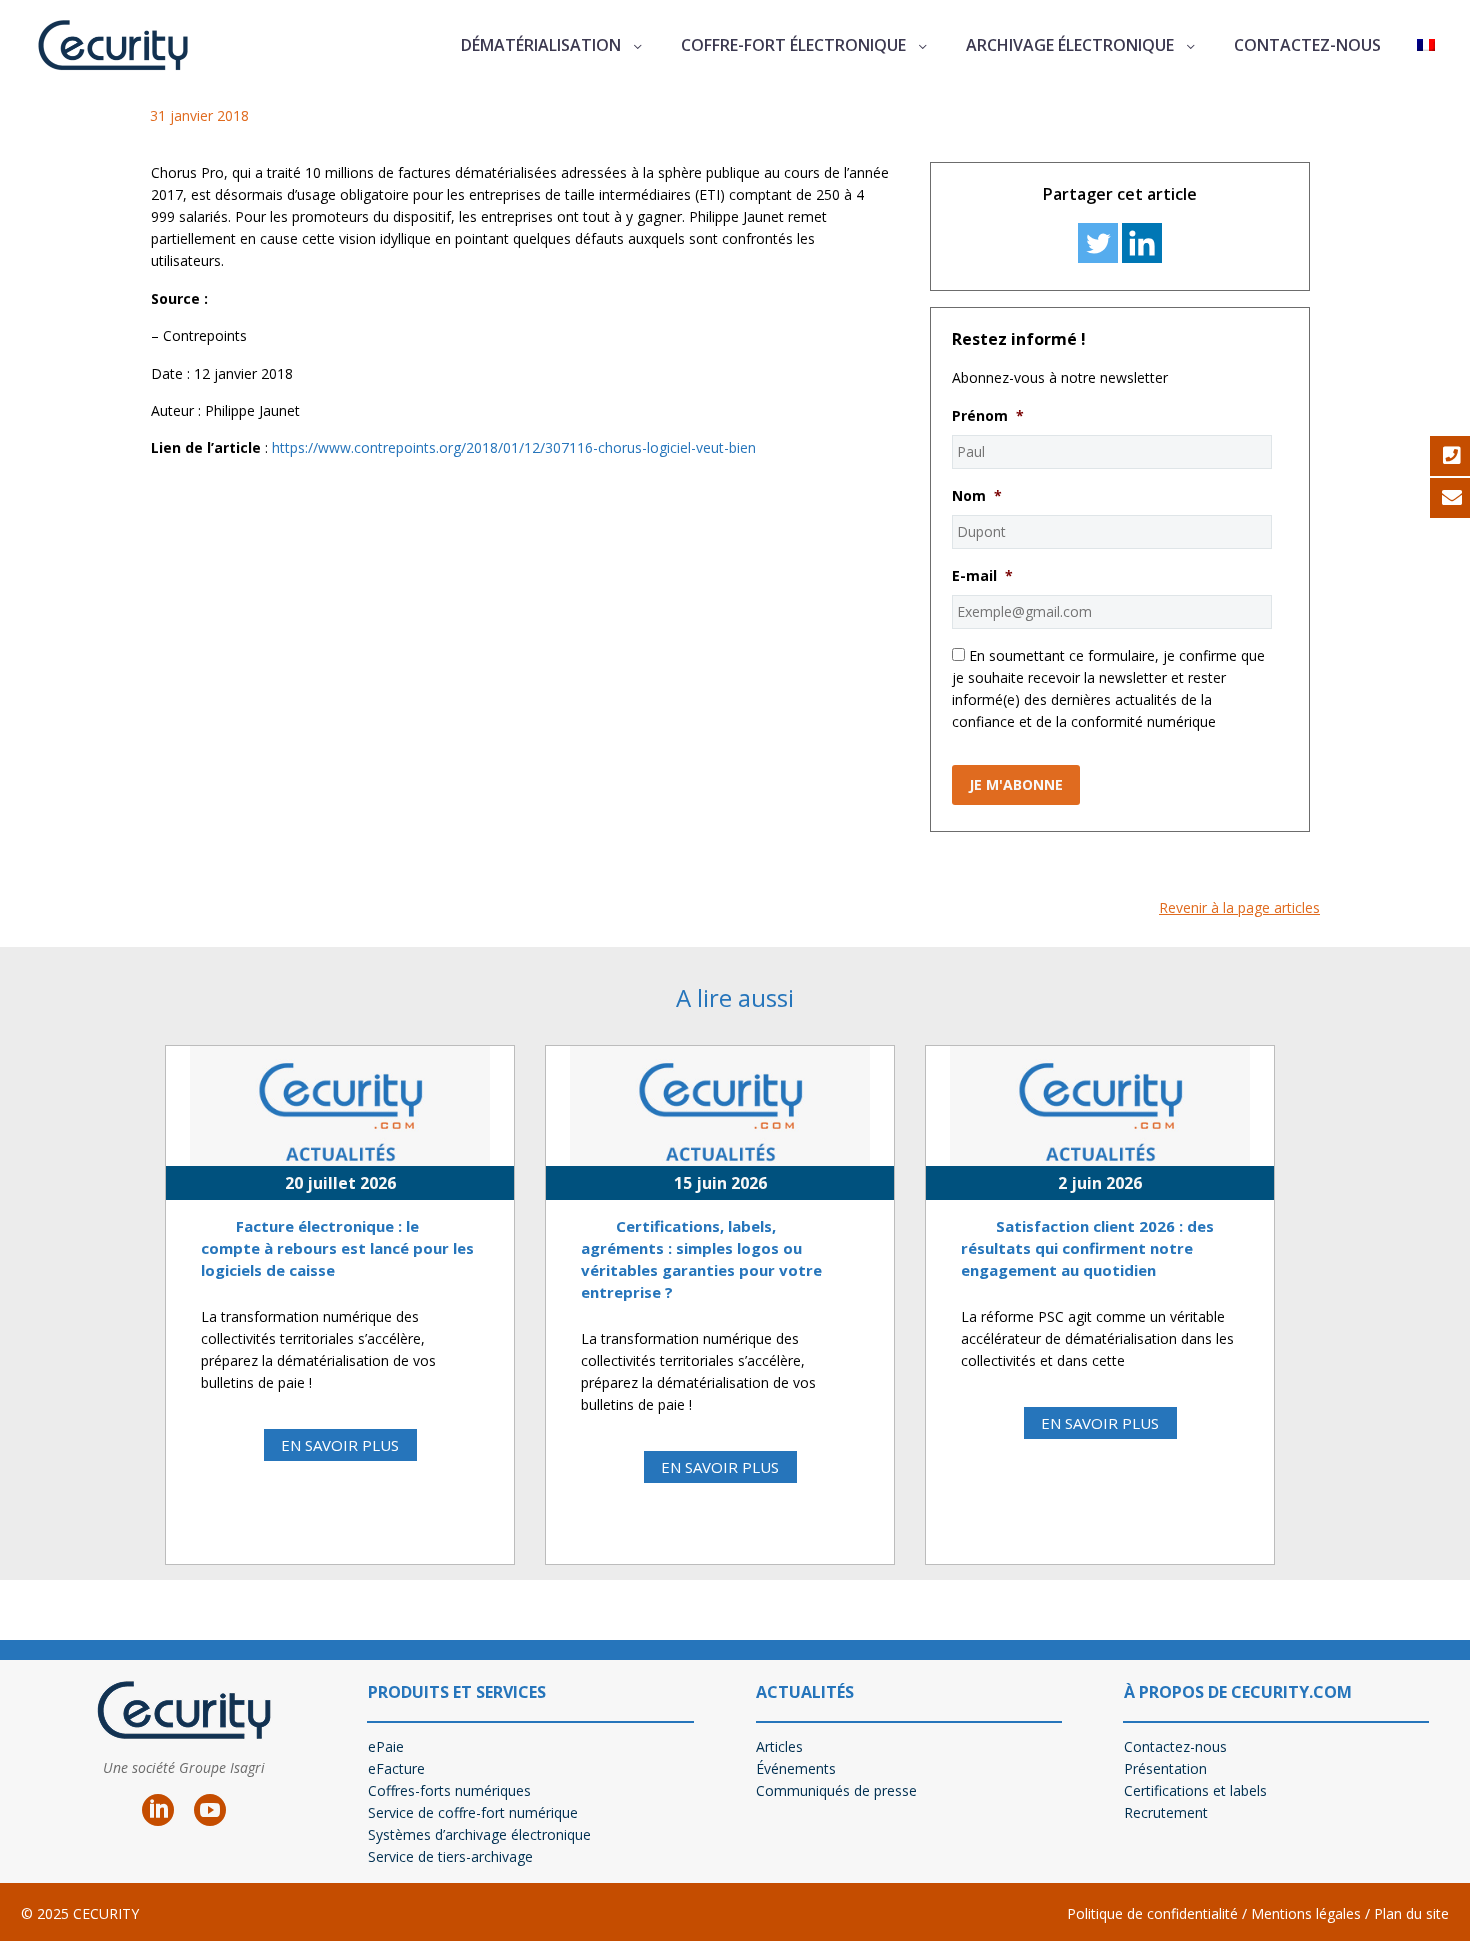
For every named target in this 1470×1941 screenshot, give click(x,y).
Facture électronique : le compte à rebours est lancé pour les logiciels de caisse (337, 1248)
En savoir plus (340, 1445)
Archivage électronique (1070, 45)
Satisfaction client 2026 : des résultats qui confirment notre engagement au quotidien (1087, 1248)
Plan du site (1411, 1913)
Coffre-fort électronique (793, 45)
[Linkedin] (1142, 243)
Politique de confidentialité (1152, 1913)
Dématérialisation (541, 45)
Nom (977, 496)
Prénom (988, 416)
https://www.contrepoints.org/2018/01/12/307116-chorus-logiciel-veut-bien (514, 447)
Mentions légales (1304, 1913)
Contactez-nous (1307, 45)
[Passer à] (1426, 45)
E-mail (982, 576)
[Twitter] (1098, 243)
